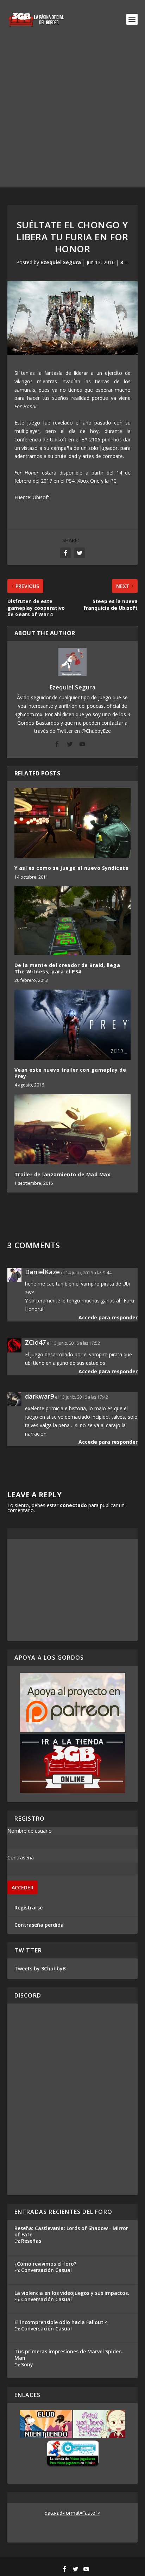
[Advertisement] (72, 115)
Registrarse (29, 1908)
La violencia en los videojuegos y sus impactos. (72, 2293)
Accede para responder (108, 1317)
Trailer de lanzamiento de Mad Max (62, 1174)
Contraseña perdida (39, 1925)
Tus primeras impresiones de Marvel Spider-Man (69, 2355)
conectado (73, 1505)
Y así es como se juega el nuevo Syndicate (72, 868)
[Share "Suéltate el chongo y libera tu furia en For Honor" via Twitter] (80, 553)
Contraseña (21, 1857)
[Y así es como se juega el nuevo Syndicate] (73, 823)
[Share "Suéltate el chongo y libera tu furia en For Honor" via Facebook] (65, 553)
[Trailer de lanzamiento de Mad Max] (73, 1129)
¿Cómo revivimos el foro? (45, 2264)
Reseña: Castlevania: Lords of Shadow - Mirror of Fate (71, 2231)
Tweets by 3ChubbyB (40, 1968)
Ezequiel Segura (61, 262)
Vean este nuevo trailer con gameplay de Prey (70, 1073)
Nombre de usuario (30, 1831)
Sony (27, 2364)
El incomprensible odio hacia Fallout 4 (61, 2322)
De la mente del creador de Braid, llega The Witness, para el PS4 (67, 968)
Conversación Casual (46, 2270)
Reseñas (31, 2241)
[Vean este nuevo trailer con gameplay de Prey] (73, 1024)
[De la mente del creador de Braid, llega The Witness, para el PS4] (73, 921)
